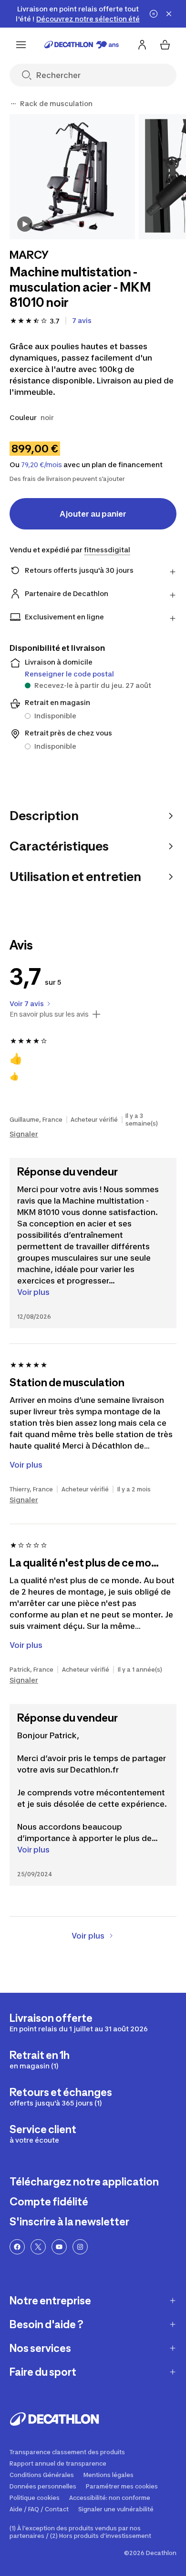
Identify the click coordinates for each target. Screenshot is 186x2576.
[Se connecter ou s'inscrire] (142, 45)
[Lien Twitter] (38, 2247)
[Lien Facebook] (17, 2247)
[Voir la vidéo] (25, 224)
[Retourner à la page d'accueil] (82, 45)
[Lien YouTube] (59, 2247)
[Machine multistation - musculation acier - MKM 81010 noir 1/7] (72, 177)
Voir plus (33, 1292)
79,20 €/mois (41, 465)
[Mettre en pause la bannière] (154, 14)
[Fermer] (169, 14)
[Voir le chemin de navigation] (13, 104)
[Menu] (21, 45)
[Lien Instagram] (80, 2247)
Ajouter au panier (93, 514)
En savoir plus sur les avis (49, 1014)
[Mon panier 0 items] (165, 45)
